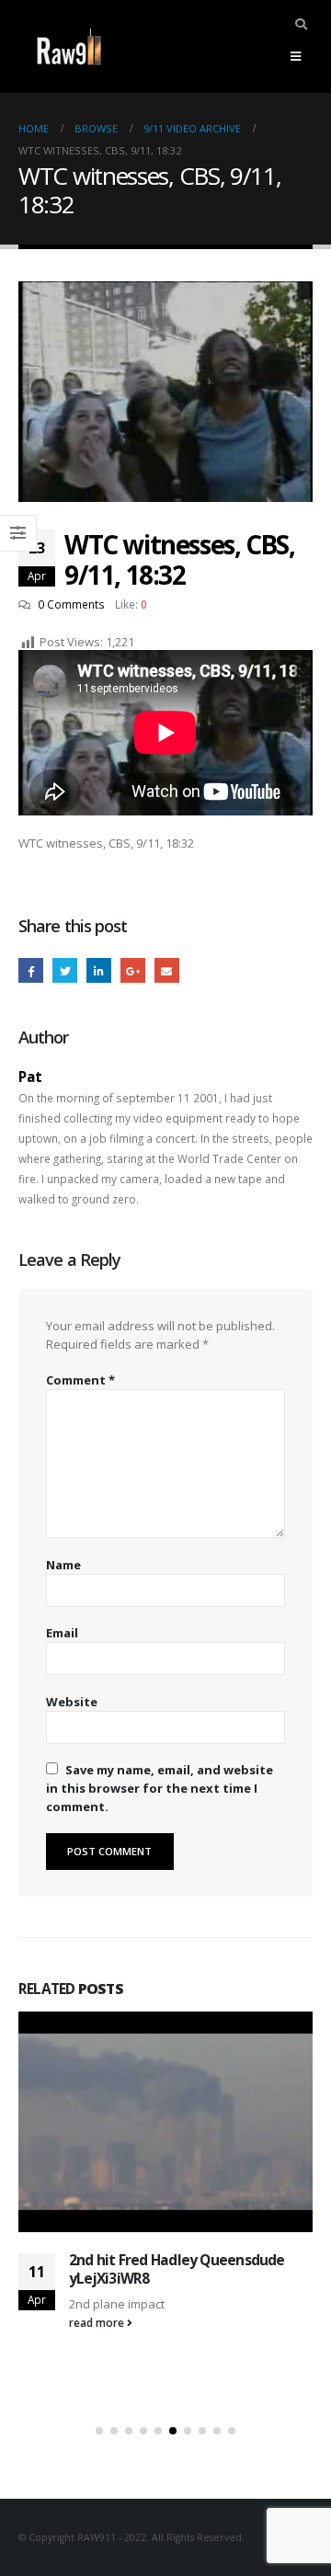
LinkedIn (99, 970)
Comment (80, 1380)
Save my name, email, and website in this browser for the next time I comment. (160, 1788)
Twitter (65, 970)
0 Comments (71, 604)
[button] (99, 2431)
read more (98, 2322)
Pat (30, 1077)
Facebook (31, 970)
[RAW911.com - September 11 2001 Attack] (69, 46)
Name (63, 1565)
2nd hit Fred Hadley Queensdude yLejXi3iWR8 (177, 2269)
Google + (133, 970)
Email (167, 970)
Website (72, 1702)
